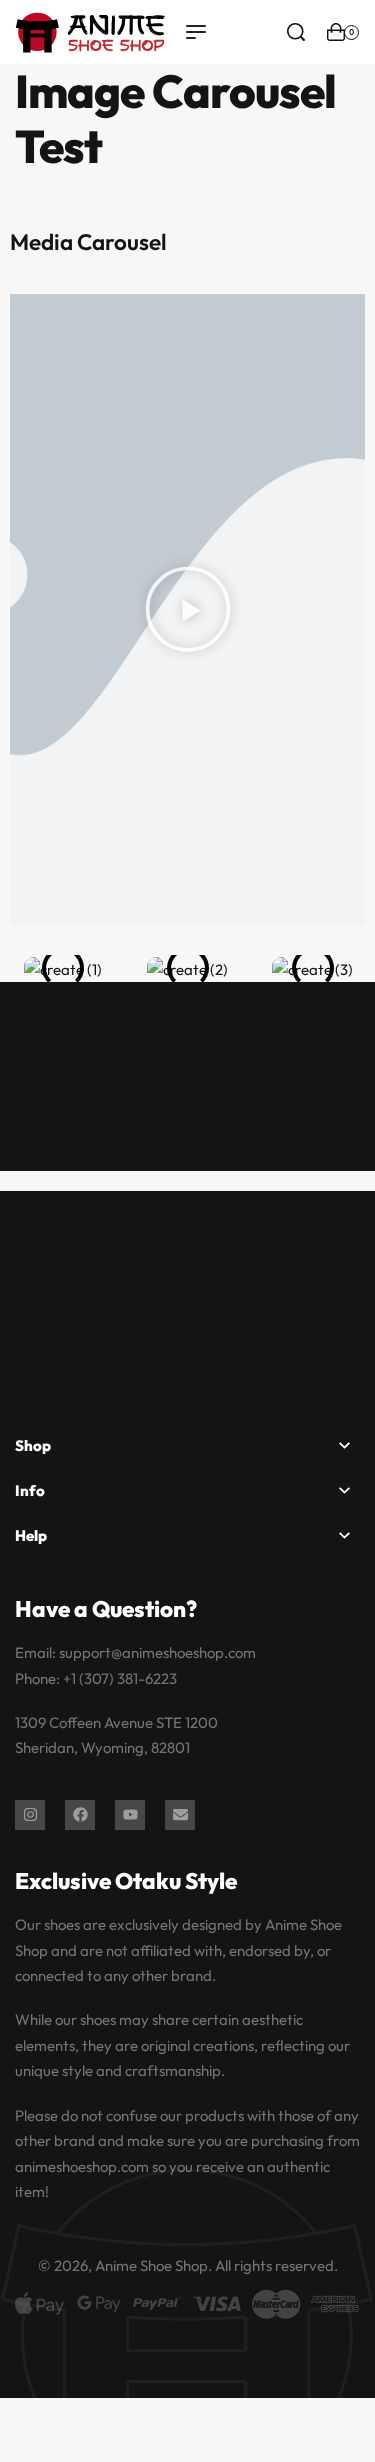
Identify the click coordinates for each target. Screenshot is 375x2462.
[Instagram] (30, 1815)
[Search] (296, 32)
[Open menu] (196, 32)
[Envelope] (180, 1815)
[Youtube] (130, 1815)
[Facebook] (80, 1815)
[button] (187, 609)
